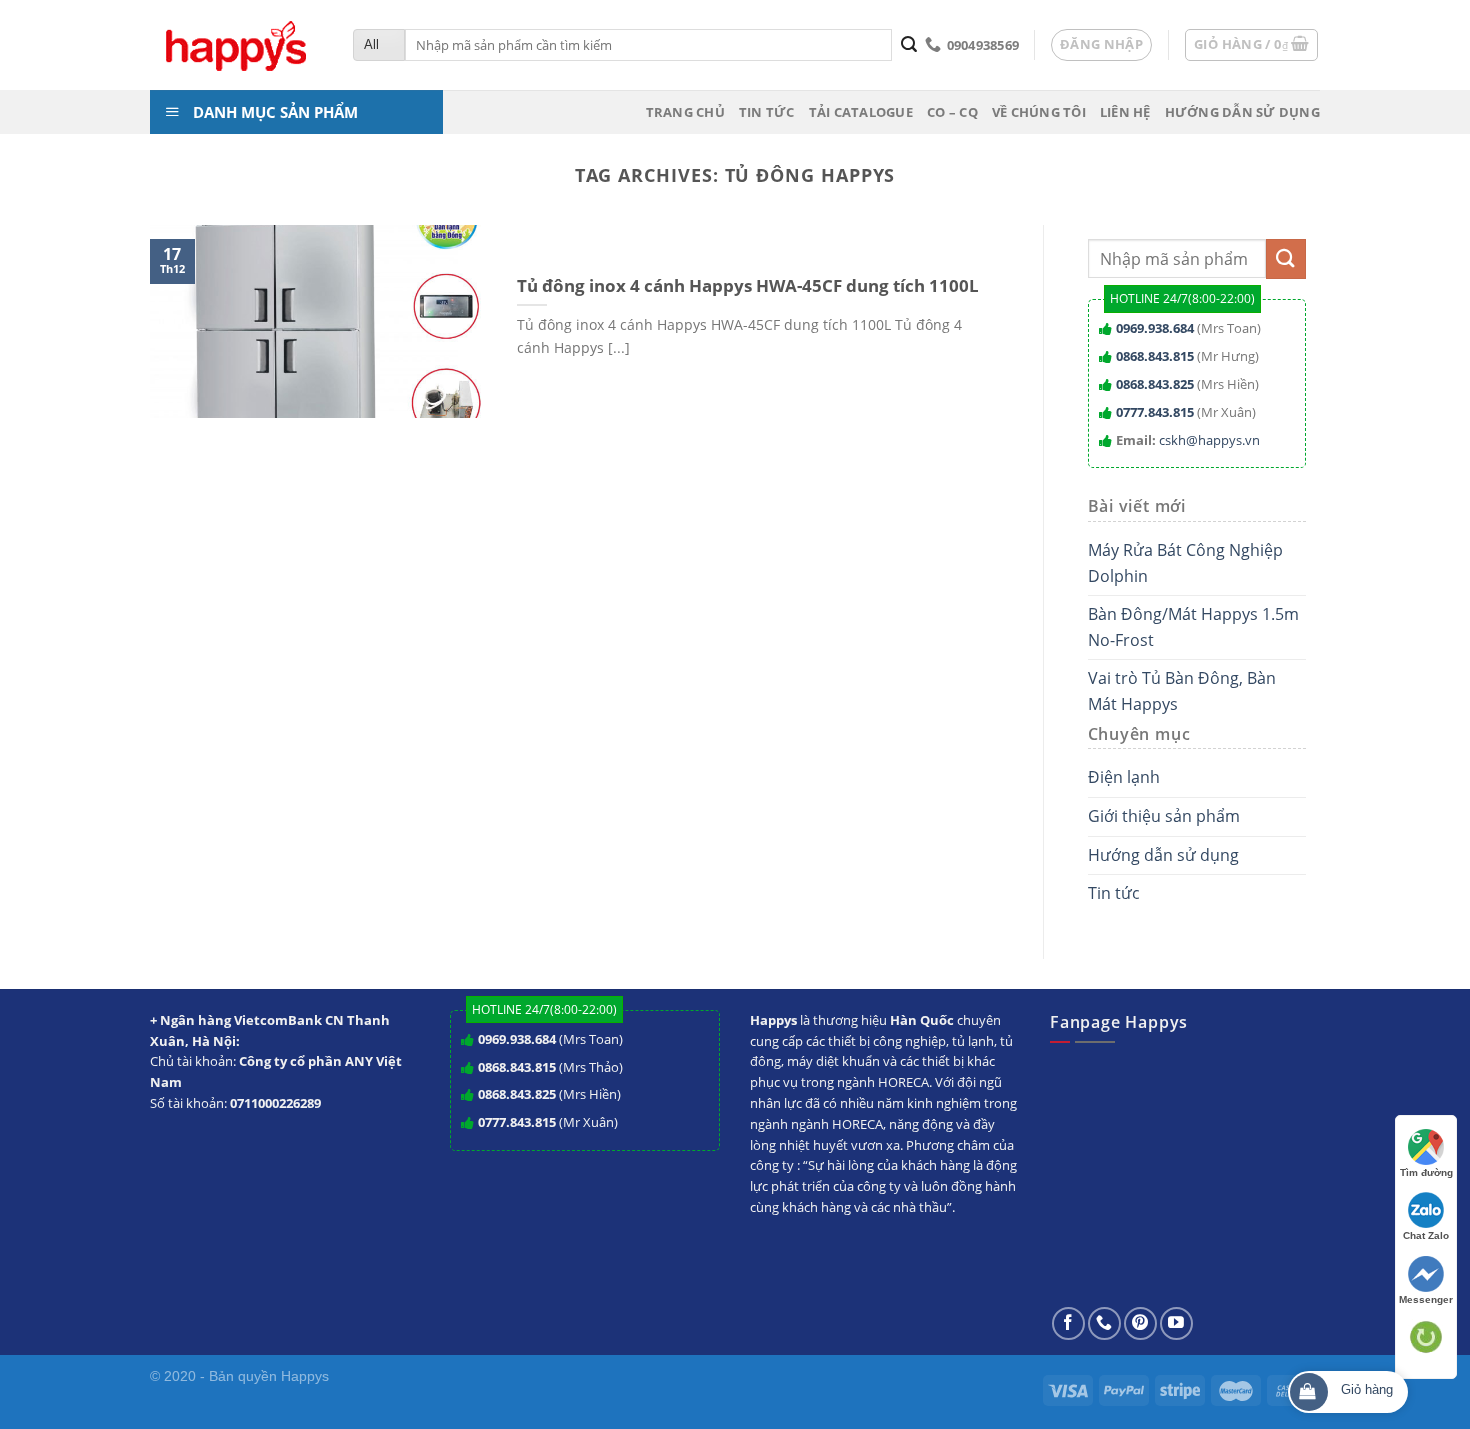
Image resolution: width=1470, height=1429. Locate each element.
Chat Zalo (1426, 1235)
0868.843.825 (1155, 384)
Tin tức (767, 112)
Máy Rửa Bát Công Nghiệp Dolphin (1185, 563)
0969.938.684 (1155, 328)
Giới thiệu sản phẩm (1164, 816)
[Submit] (908, 45)
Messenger (1426, 1299)
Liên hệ (1125, 112)
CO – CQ (952, 112)
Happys (305, 1376)
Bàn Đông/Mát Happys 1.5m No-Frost (1193, 627)
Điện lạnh (1124, 777)
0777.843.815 (1155, 412)
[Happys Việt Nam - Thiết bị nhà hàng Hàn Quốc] (236, 45)
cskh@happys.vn (1209, 440)
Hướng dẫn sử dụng (1242, 112)
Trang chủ (685, 112)
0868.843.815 (1155, 356)
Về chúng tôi (1039, 112)
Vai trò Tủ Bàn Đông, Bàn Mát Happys (1182, 691)
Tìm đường (1426, 1172)
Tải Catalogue (861, 112)
